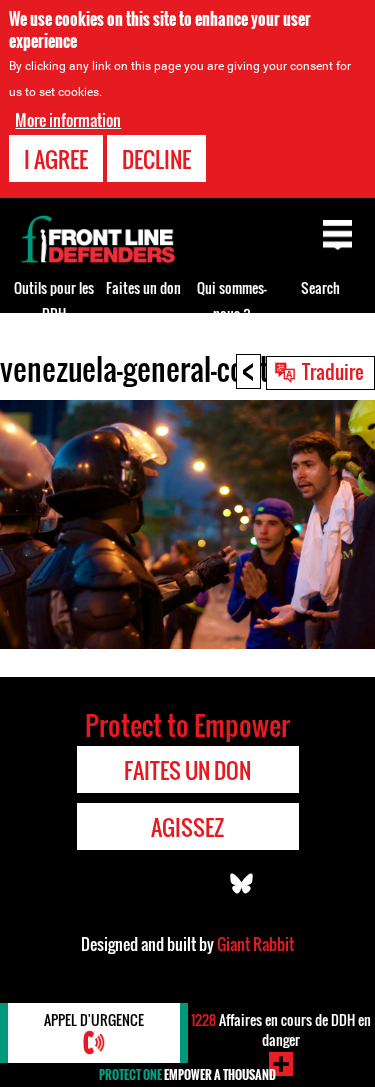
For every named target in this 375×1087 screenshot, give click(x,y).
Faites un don (143, 287)
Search (320, 287)
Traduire (333, 371)
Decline (156, 159)
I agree (56, 159)
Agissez (187, 827)
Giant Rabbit (255, 944)
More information (68, 120)
